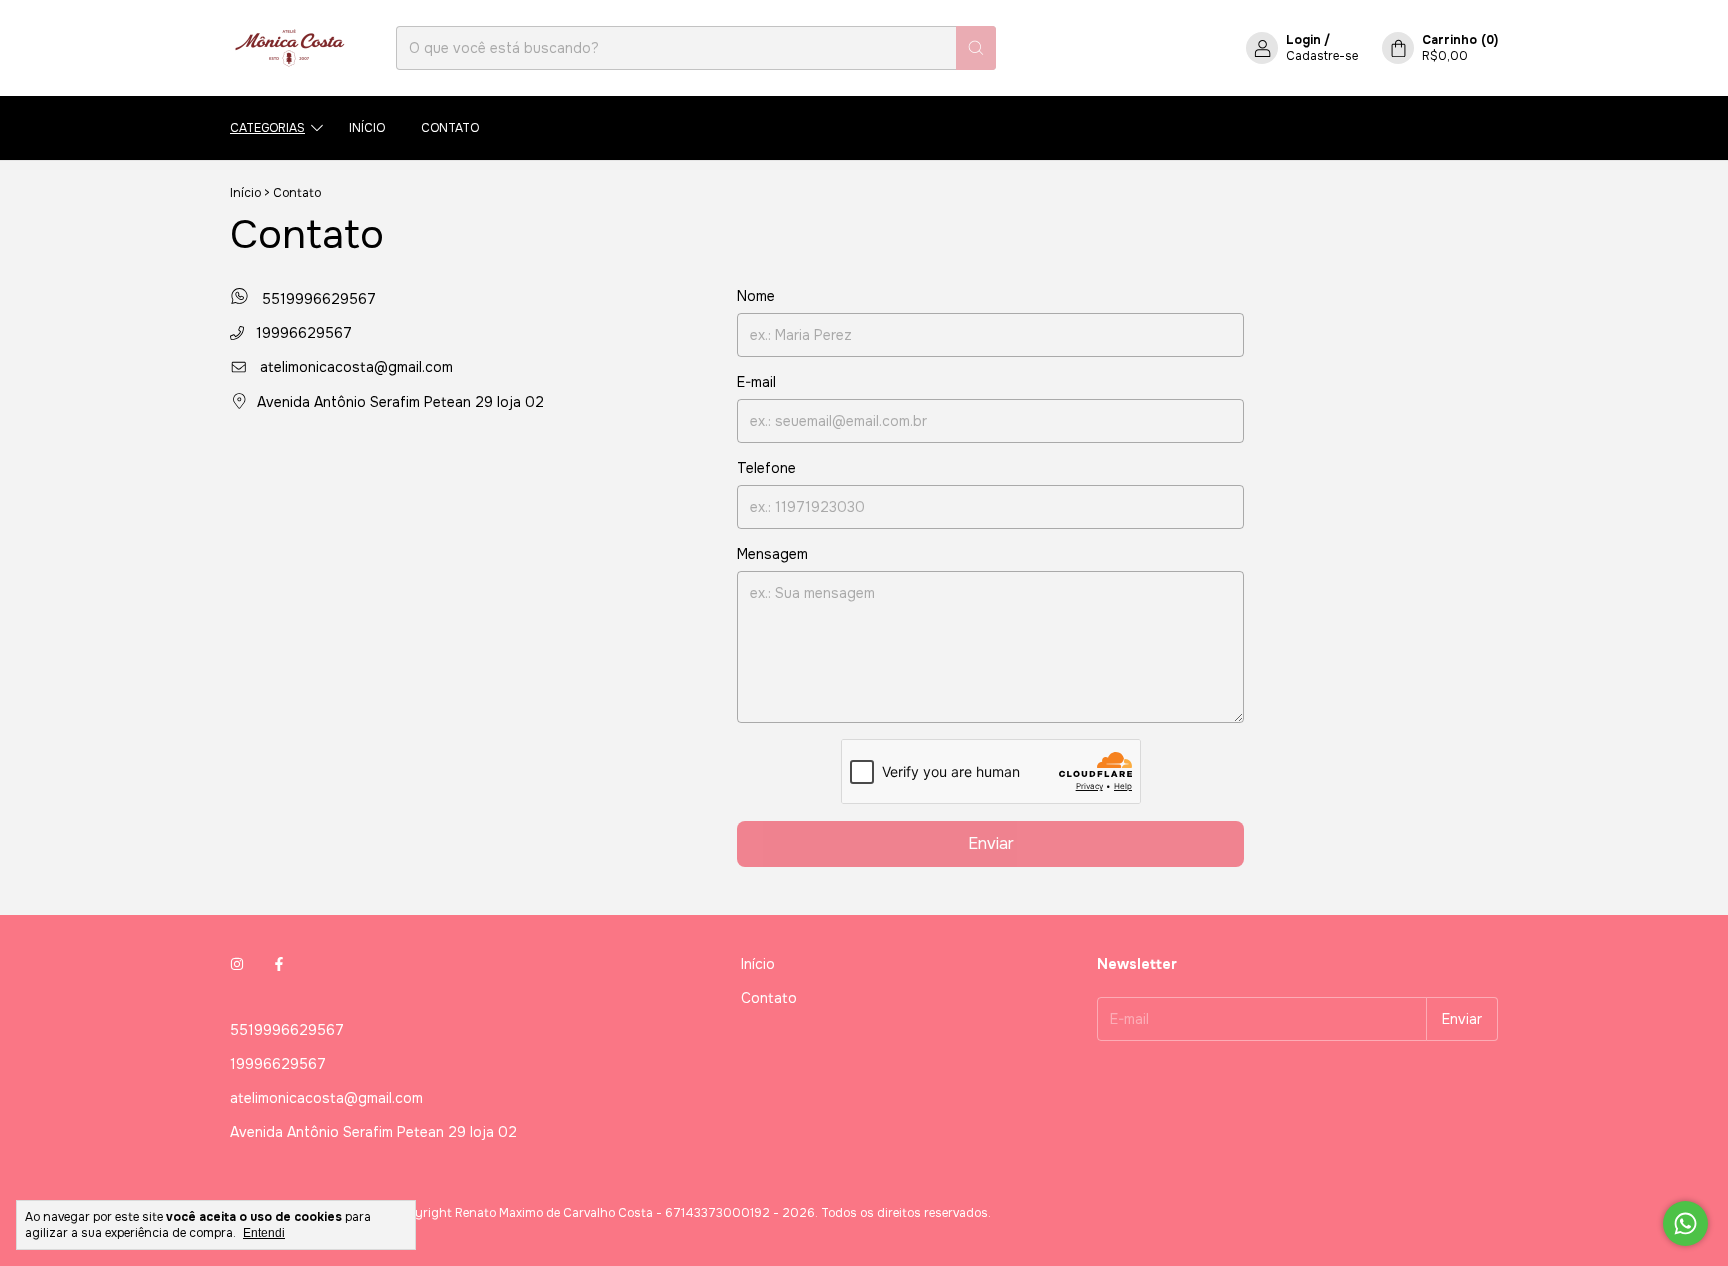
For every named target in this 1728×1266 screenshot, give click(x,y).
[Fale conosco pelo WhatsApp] (1685, 1223)
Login (1303, 40)
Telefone (766, 468)
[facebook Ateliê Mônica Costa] (279, 964)
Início (367, 128)
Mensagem (772, 554)
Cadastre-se (1322, 56)
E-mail (756, 382)
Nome (756, 296)
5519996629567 (316, 299)
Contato (450, 128)
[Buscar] (976, 48)
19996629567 (302, 333)
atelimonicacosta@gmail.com (356, 367)
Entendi (264, 1233)
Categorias (267, 128)
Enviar (991, 843)
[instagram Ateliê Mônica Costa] (237, 964)
